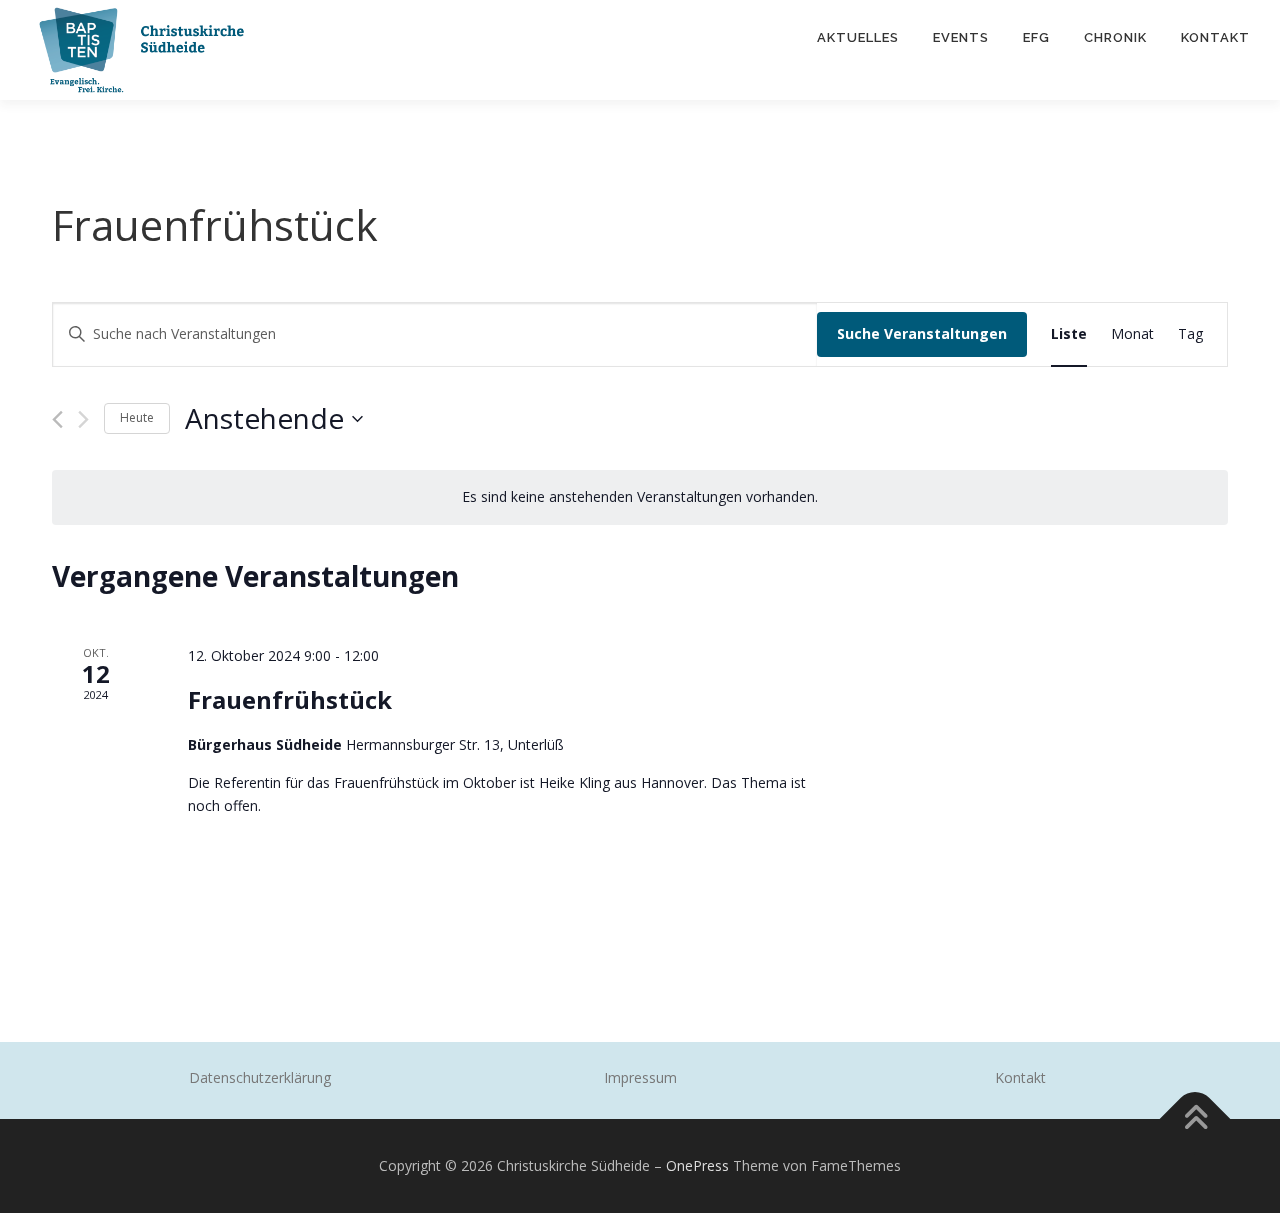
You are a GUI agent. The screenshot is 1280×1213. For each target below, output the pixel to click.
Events (961, 37)
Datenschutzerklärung (260, 1077)
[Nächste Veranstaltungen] (83, 419)
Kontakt (1215, 37)
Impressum (640, 1077)
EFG (1036, 37)
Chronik (1115, 37)
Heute (137, 417)
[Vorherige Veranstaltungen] (57, 419)
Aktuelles (858, 37)
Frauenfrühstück (290, 699)
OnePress (697, 1165)
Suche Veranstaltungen (922, 333)
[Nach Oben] (1195, 1119)
